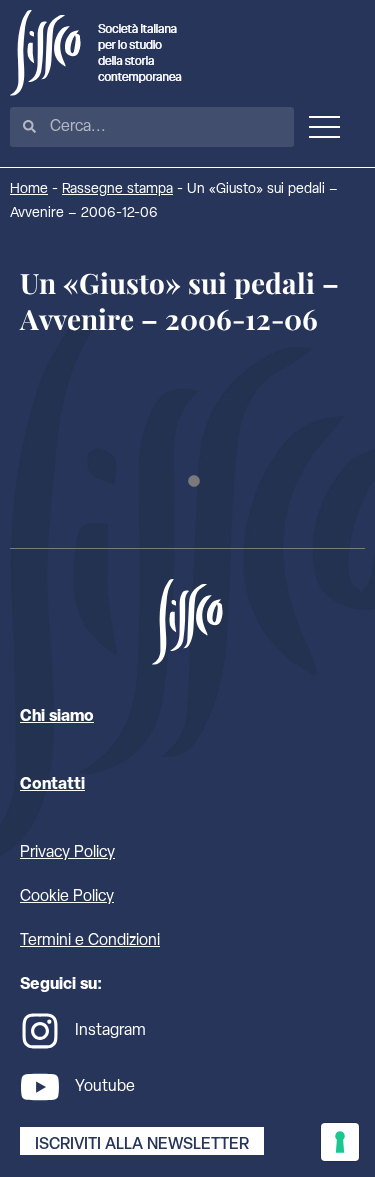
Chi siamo (57, 717)
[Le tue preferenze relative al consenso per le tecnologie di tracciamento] (340, 1142)
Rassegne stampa (117, 189)
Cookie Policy (67, 897)
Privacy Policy (67, 853)
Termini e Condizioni (90, 941)
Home (29, 189)
